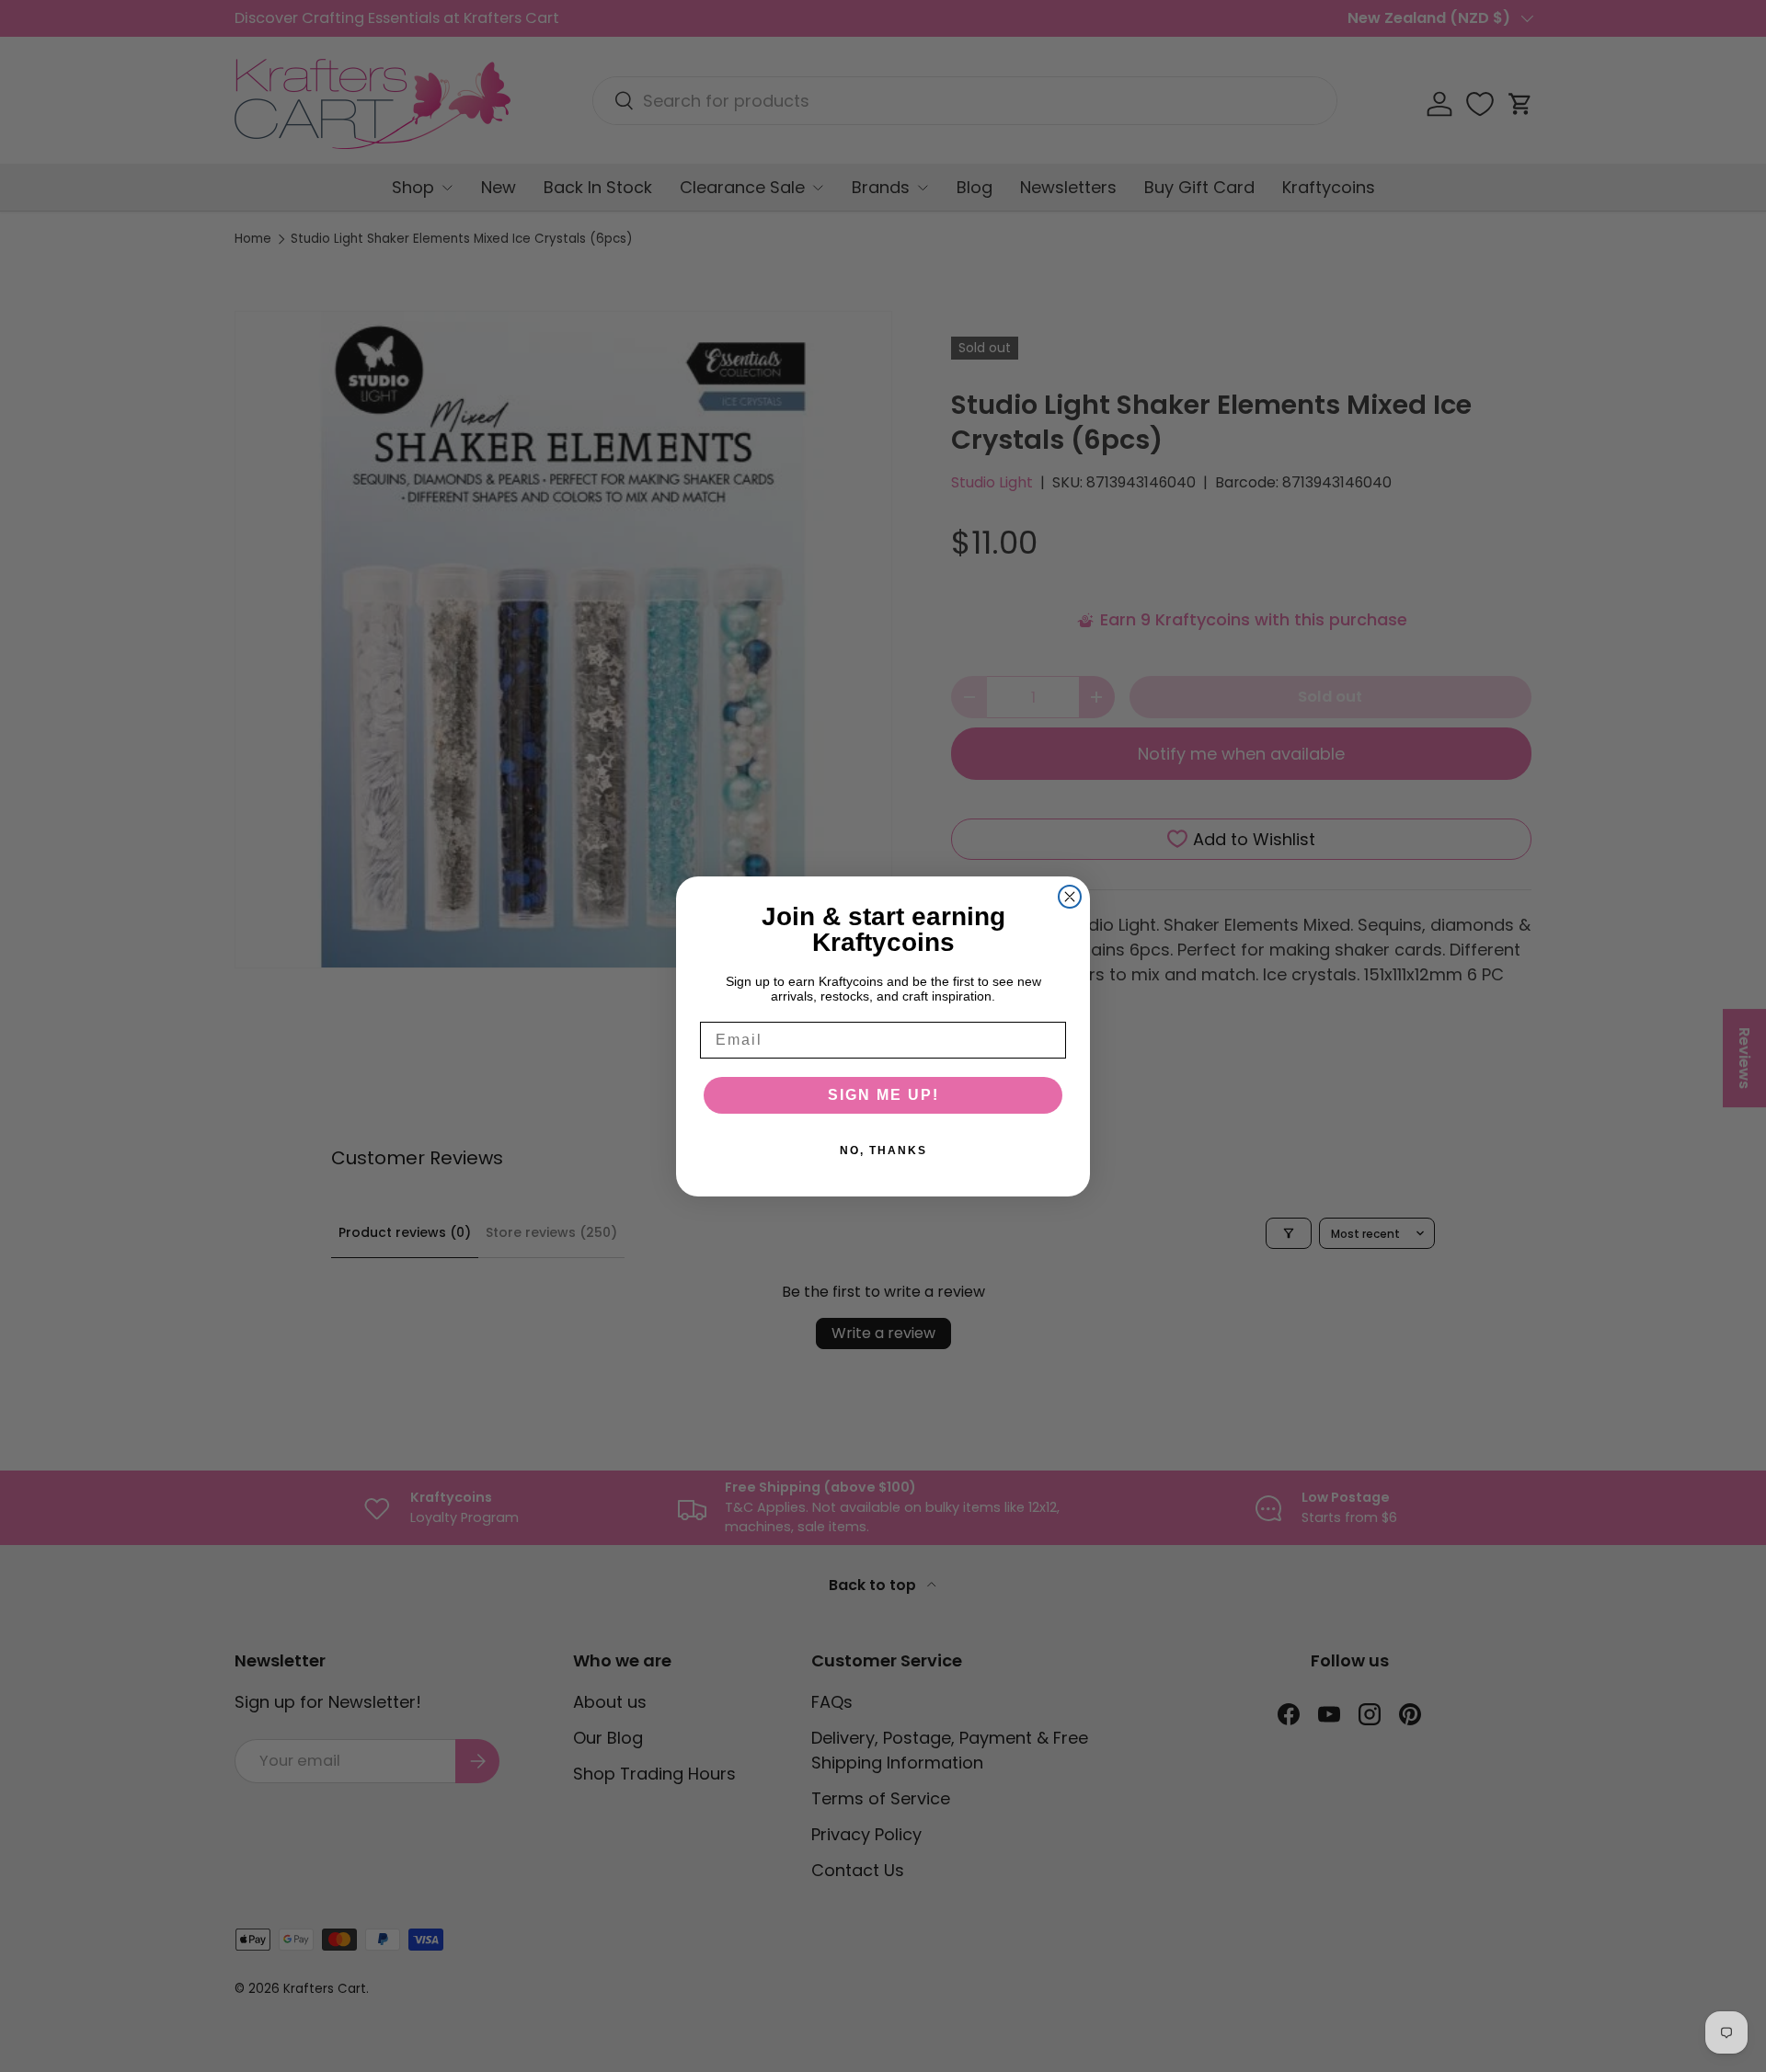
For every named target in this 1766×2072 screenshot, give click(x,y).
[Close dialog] (1070, 897)
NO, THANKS (883, 1150)
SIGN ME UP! (883, 1095)
